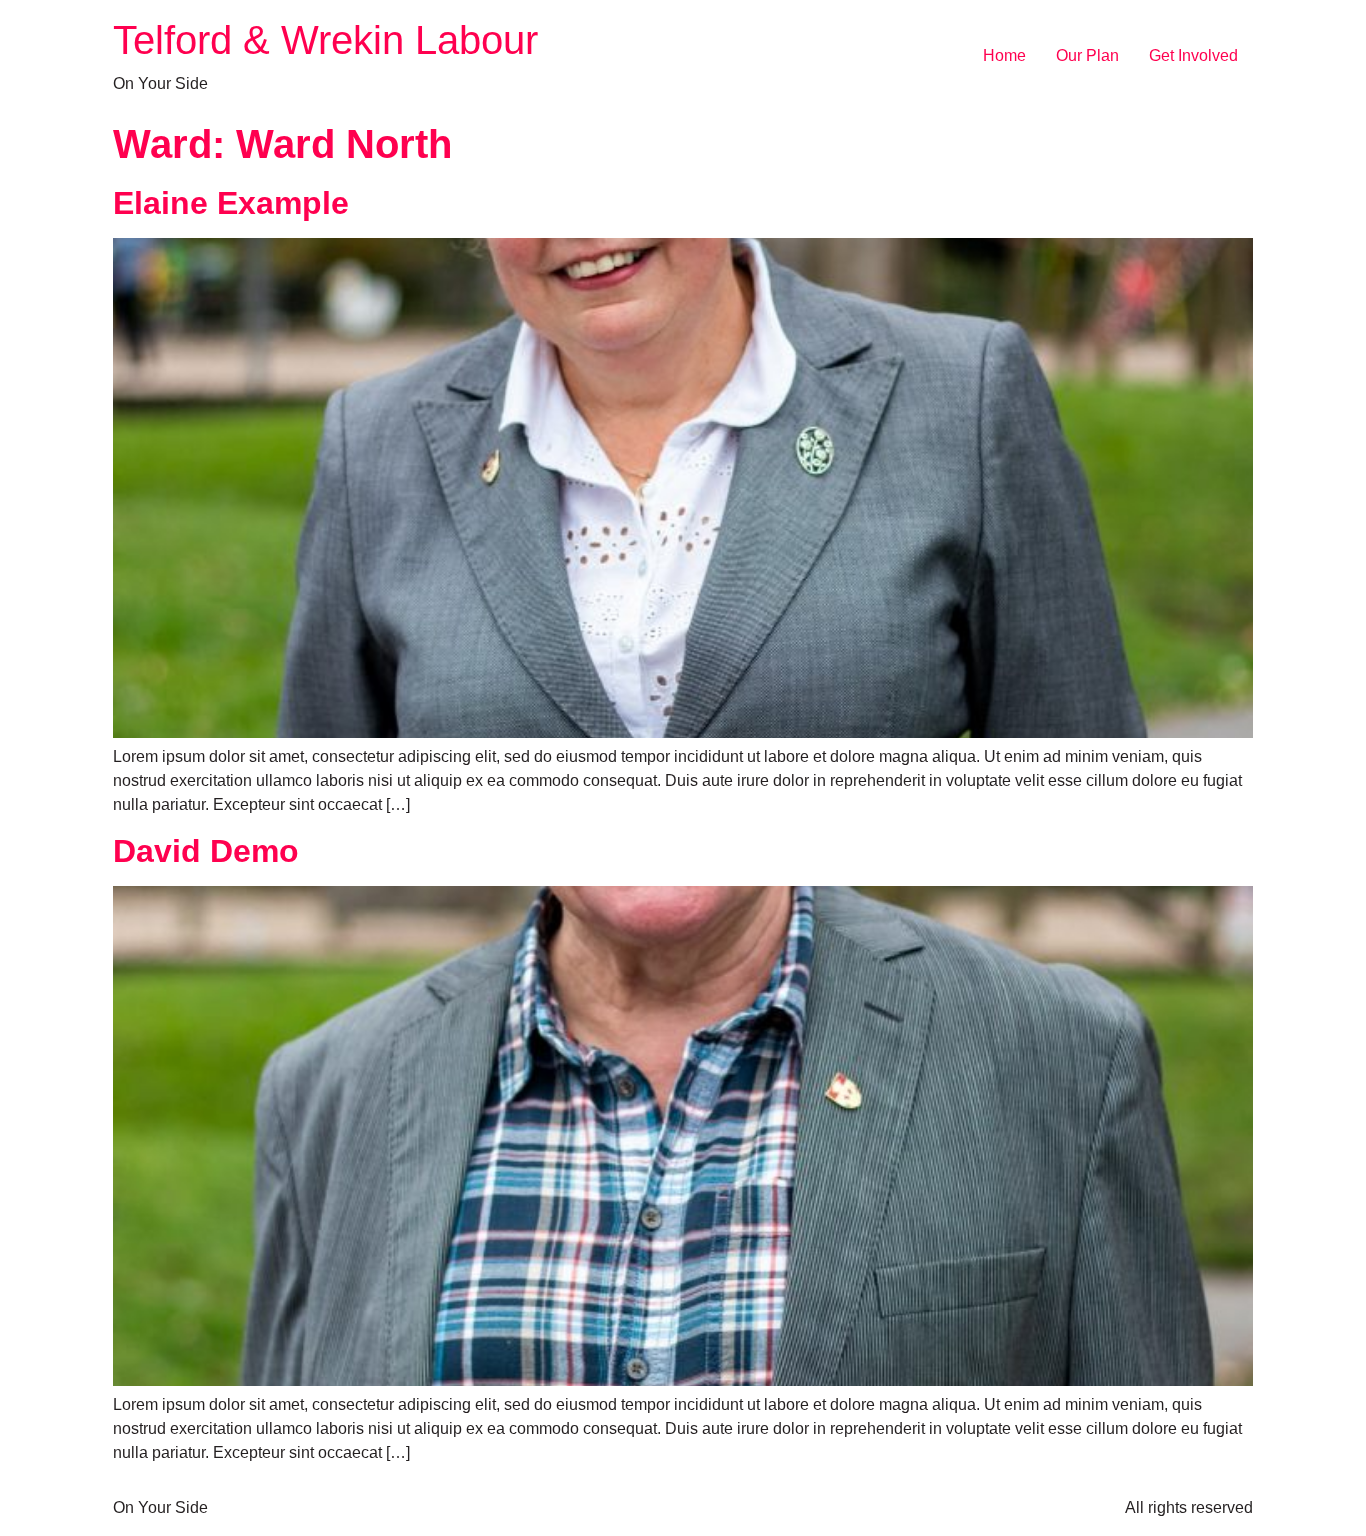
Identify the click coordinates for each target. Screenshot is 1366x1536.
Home (1004, 55)
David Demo (206, 851)
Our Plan (1087, 55)
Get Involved (1193, 55)
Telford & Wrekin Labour (325, 40)
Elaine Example (231, 203)
